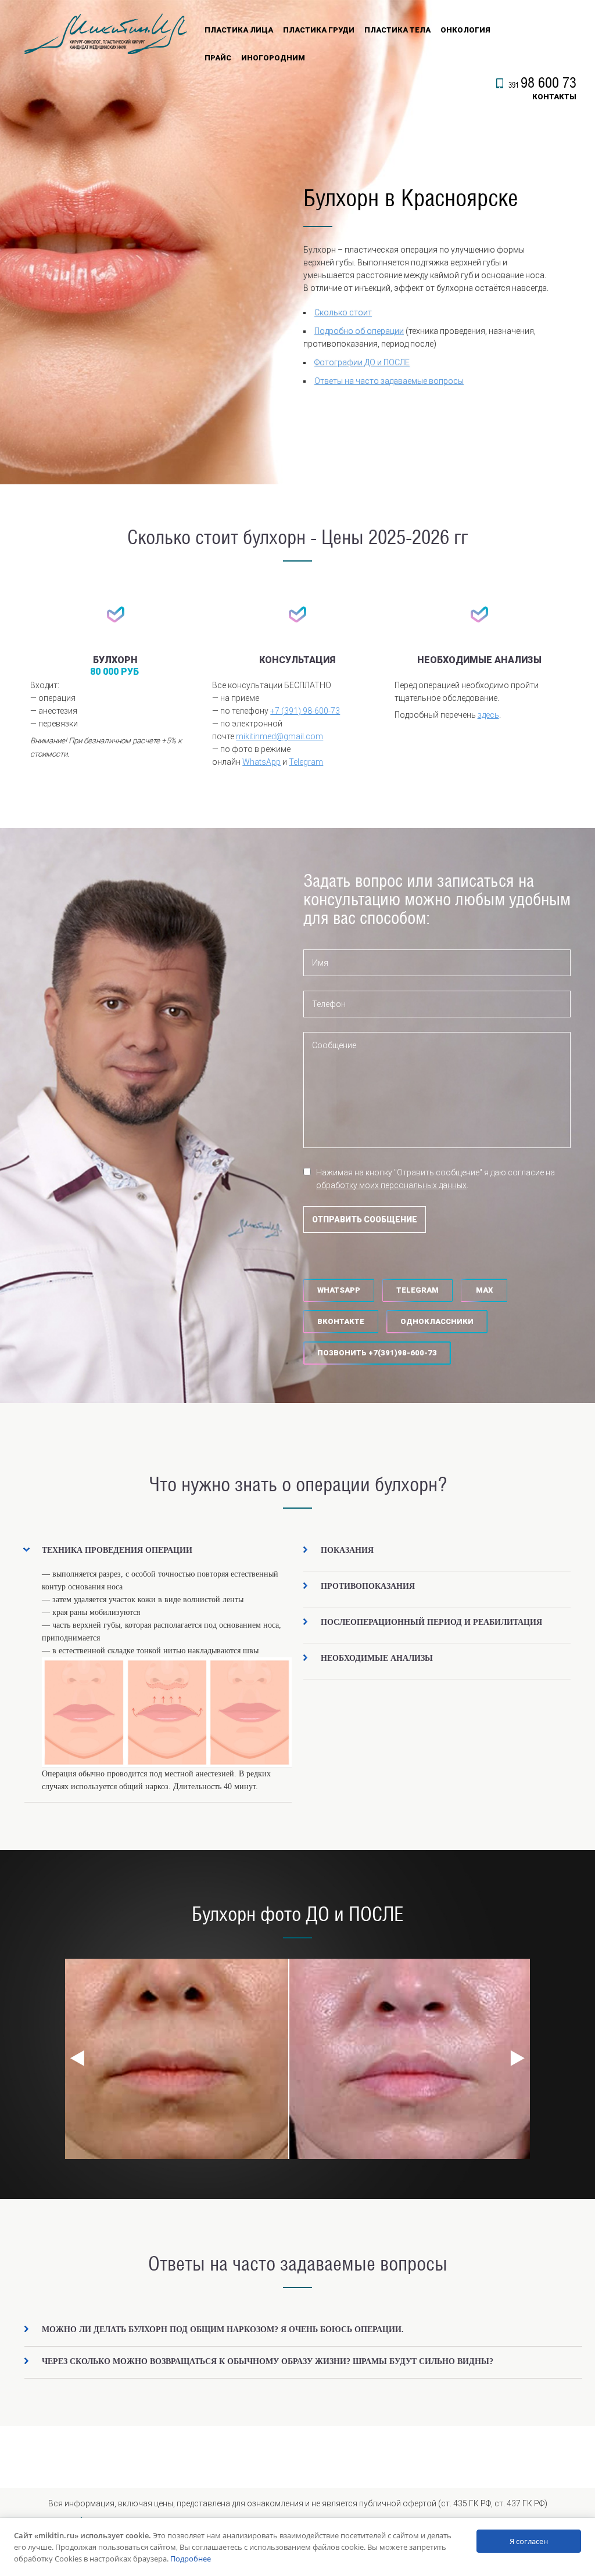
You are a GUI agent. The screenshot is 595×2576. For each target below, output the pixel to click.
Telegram (306, 762)
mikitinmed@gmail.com (279, 736)
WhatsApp (261, 762)
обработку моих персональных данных (391, 1185)
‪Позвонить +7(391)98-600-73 (377, 1353)
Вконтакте (341, 1321)
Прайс (218, 58)
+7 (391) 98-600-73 (305, 711)
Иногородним (273, 58)
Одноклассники (437, 1321)
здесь (488, 715)
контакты (554, 97)
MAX (484, 1290)
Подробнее (191, 2559)
